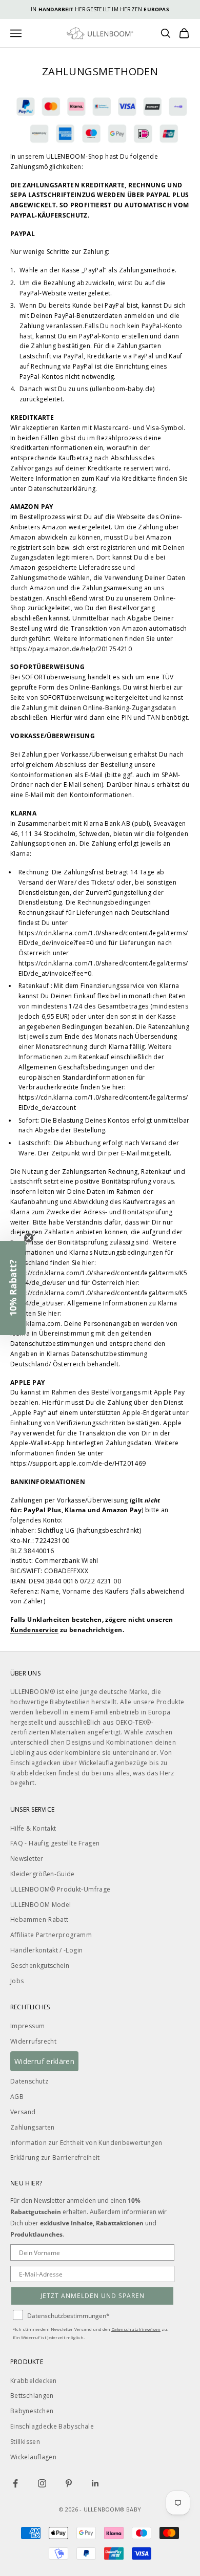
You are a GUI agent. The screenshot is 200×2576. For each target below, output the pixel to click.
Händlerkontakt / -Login (46, 1950)
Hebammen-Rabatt (39, 1919)
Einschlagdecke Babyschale (52, 2426)
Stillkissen (25, 2442)
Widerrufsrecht (33, 2041)
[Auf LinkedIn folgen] (95, 2483)
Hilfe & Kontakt (33, 1828)
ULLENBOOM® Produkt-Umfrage (60, 1889)
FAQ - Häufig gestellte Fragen (55, 1843)
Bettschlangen (32, 2396)
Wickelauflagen (33, 2457)
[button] (13, 1288)
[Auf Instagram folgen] (42, 2483)
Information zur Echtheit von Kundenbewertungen (86, 2143)
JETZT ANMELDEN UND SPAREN (93, 2296)
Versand (23, 2112)
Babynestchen (32, 2411)
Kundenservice (34, 1630)
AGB (17, 2097)
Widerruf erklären (44, 2061)
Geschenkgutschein (40, 1966)
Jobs (17, 1981)
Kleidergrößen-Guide (43, 1874)
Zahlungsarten (33, 2127)
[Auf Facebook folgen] (15, 2483)
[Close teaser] (29, 1238)
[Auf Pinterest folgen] (69, 2483)
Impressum (27, 2026)
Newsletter (27, 1859)
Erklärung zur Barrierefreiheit (55, 2158)
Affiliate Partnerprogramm (51, 1935)
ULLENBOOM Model (41, 1905)
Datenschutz (29, 2081)
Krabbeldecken (34, 2381)
